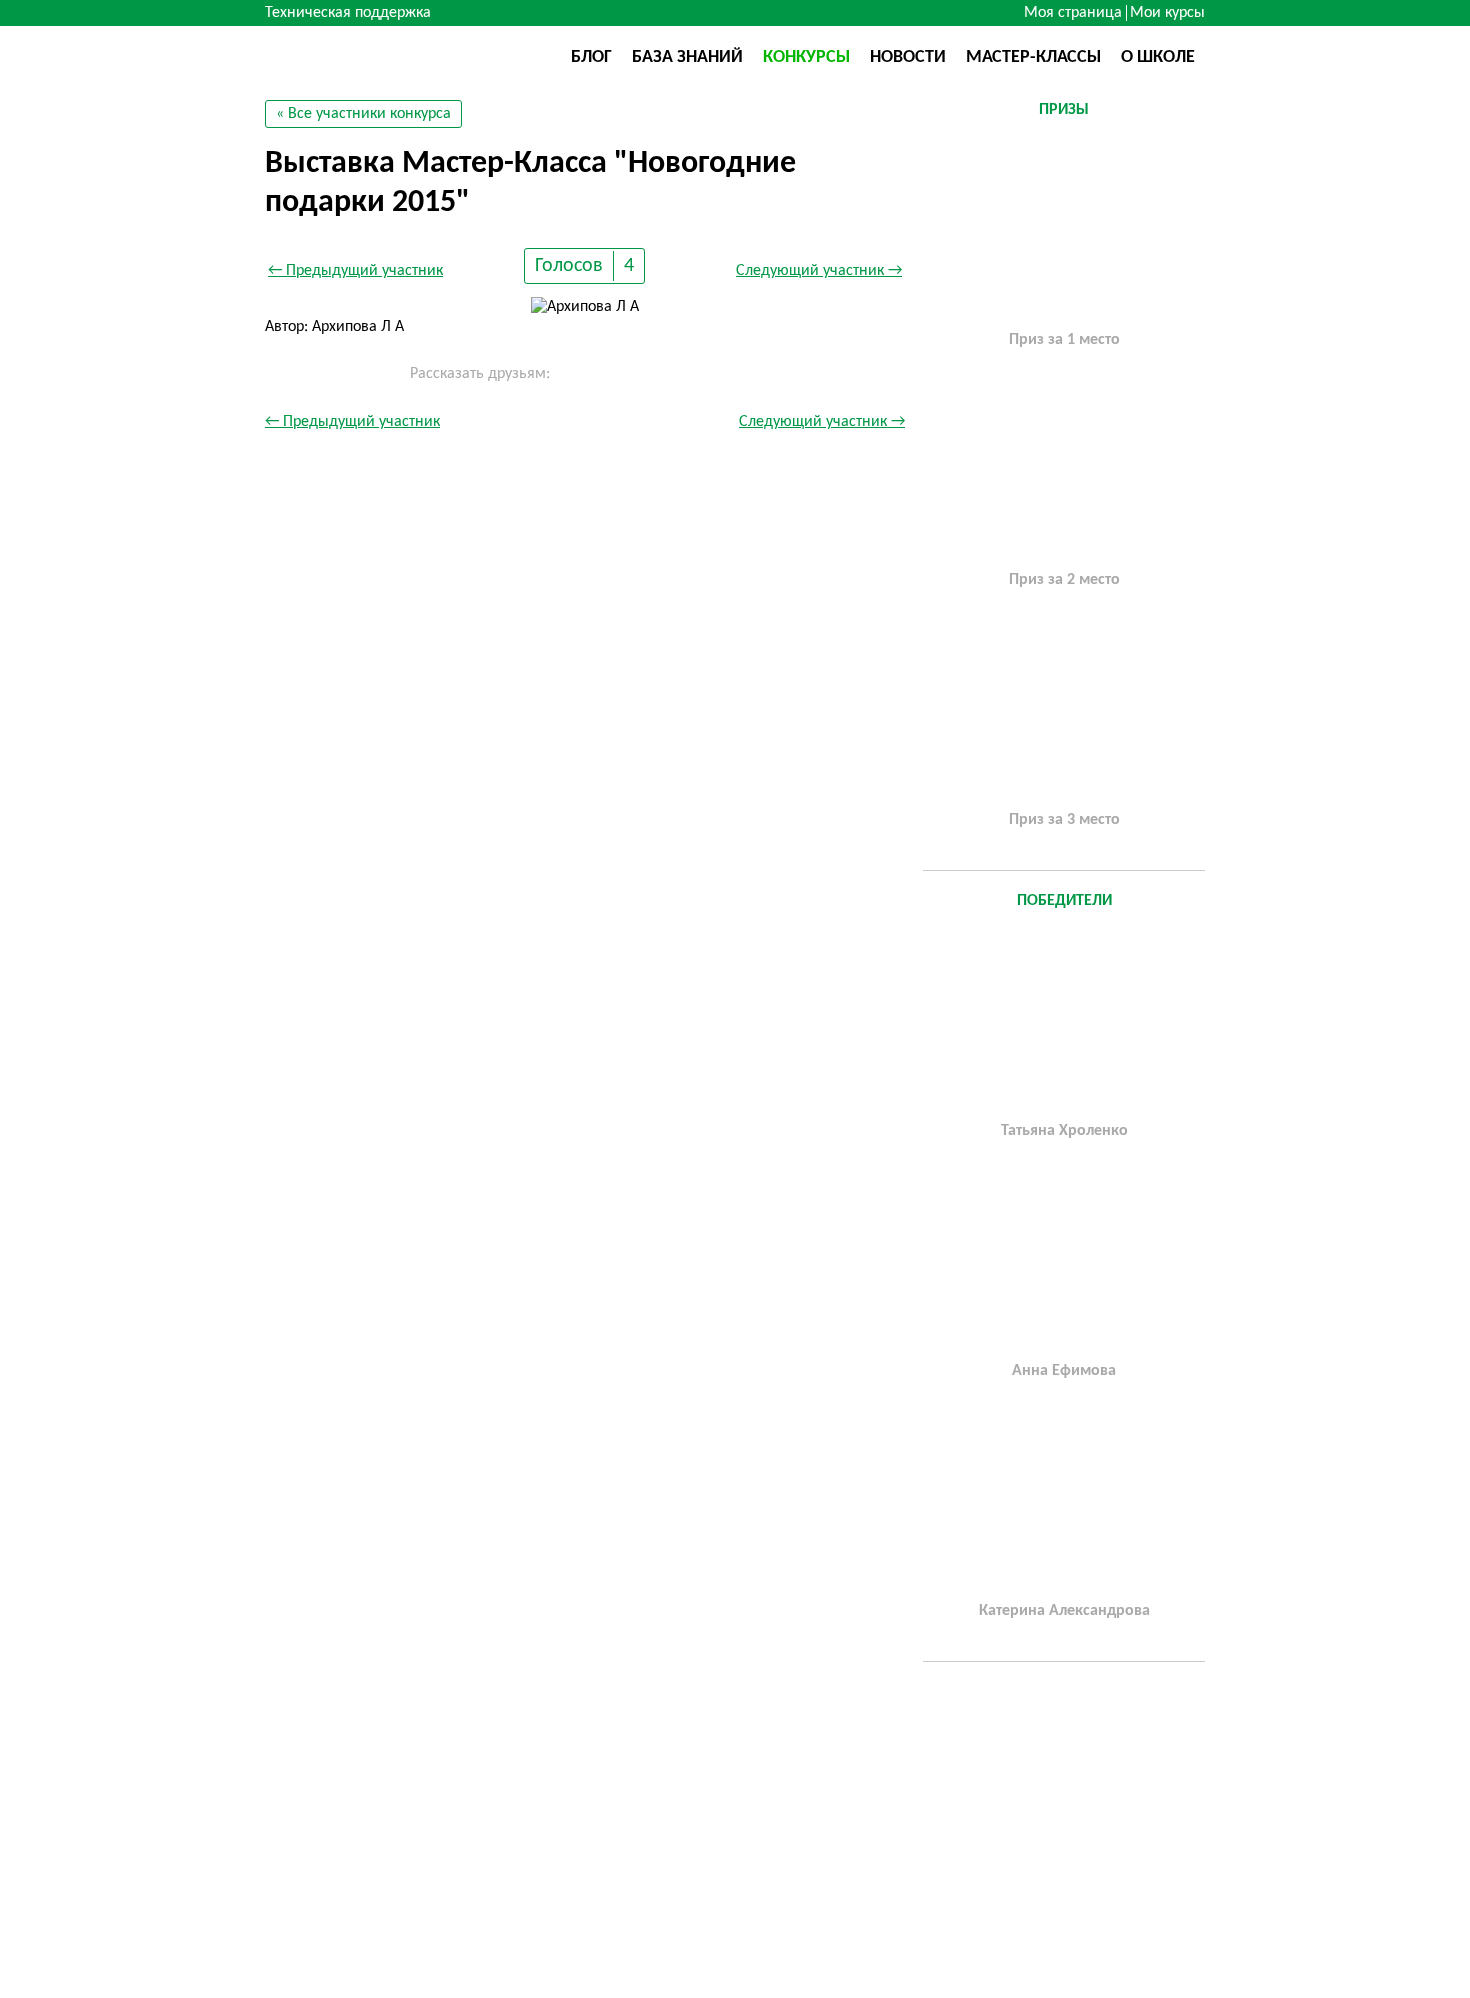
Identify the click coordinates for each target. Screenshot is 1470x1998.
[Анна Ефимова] (1064, 1261)
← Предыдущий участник (355, 271)
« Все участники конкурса (363, 114)
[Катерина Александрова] (1064, 1501)
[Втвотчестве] (365, 56)
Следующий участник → (819, 271)
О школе (1158, 57)
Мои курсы (1167, 13)
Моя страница (1073, 13)
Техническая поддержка (348, 13)
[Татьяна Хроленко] (1064, 1021)
